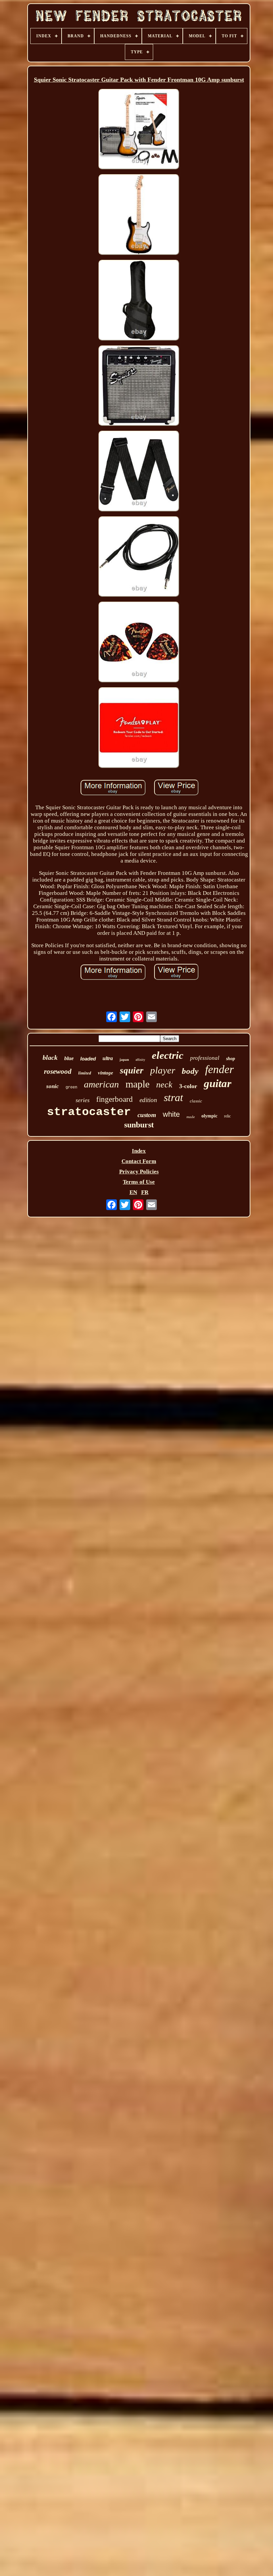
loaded (88, 1059)
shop (231, 1059)
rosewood (58, 1071)
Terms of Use (139, 1182)
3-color (188, 1086)
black (50, 1057)
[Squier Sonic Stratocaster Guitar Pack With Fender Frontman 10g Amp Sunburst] (139, 130)
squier (132, 1070)
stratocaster (89, 1112)
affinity (140, 1060)
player (163, 1070)
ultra (108, 1058)
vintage (106, 1073)
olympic (209, 1116)
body (190, 1071)
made (191, 1117)
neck (164, 1085)
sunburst (139, 1125)
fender (219, 1069)
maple (137, 1084)
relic (227, 1116)
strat (173, 1097)
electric (168, 1055)
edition (148, 1100)
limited (85, 1073)
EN (133, 1192)
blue (69, 1058)
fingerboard (115, 1099)
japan (124, 1059)
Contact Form (139, 1161)
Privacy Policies (139, 1172)
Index (139, 1151)
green (71, 1087)
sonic (53, 1086)
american (101, 1084)
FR (145, 1192)
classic (196, 1101)
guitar (218, 1083)
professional (205, 1058)
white (171, 1114)
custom (147, 1115)
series (83, 1100)
